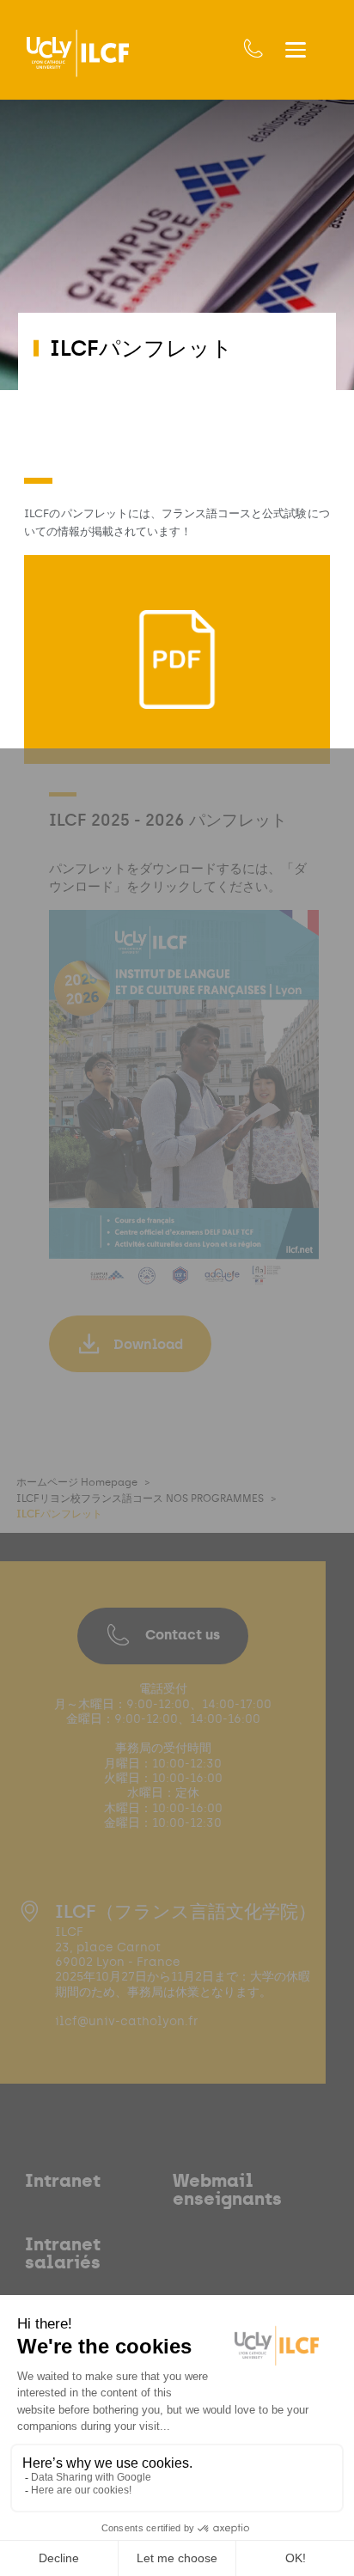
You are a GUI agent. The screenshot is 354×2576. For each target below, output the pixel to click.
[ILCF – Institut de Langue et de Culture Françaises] (78, 53)
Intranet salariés (63, 2253)
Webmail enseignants (227, 2190)
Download (148, 1344)
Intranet (63, 2181)
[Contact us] (253, 49)
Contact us (183, 1635)
